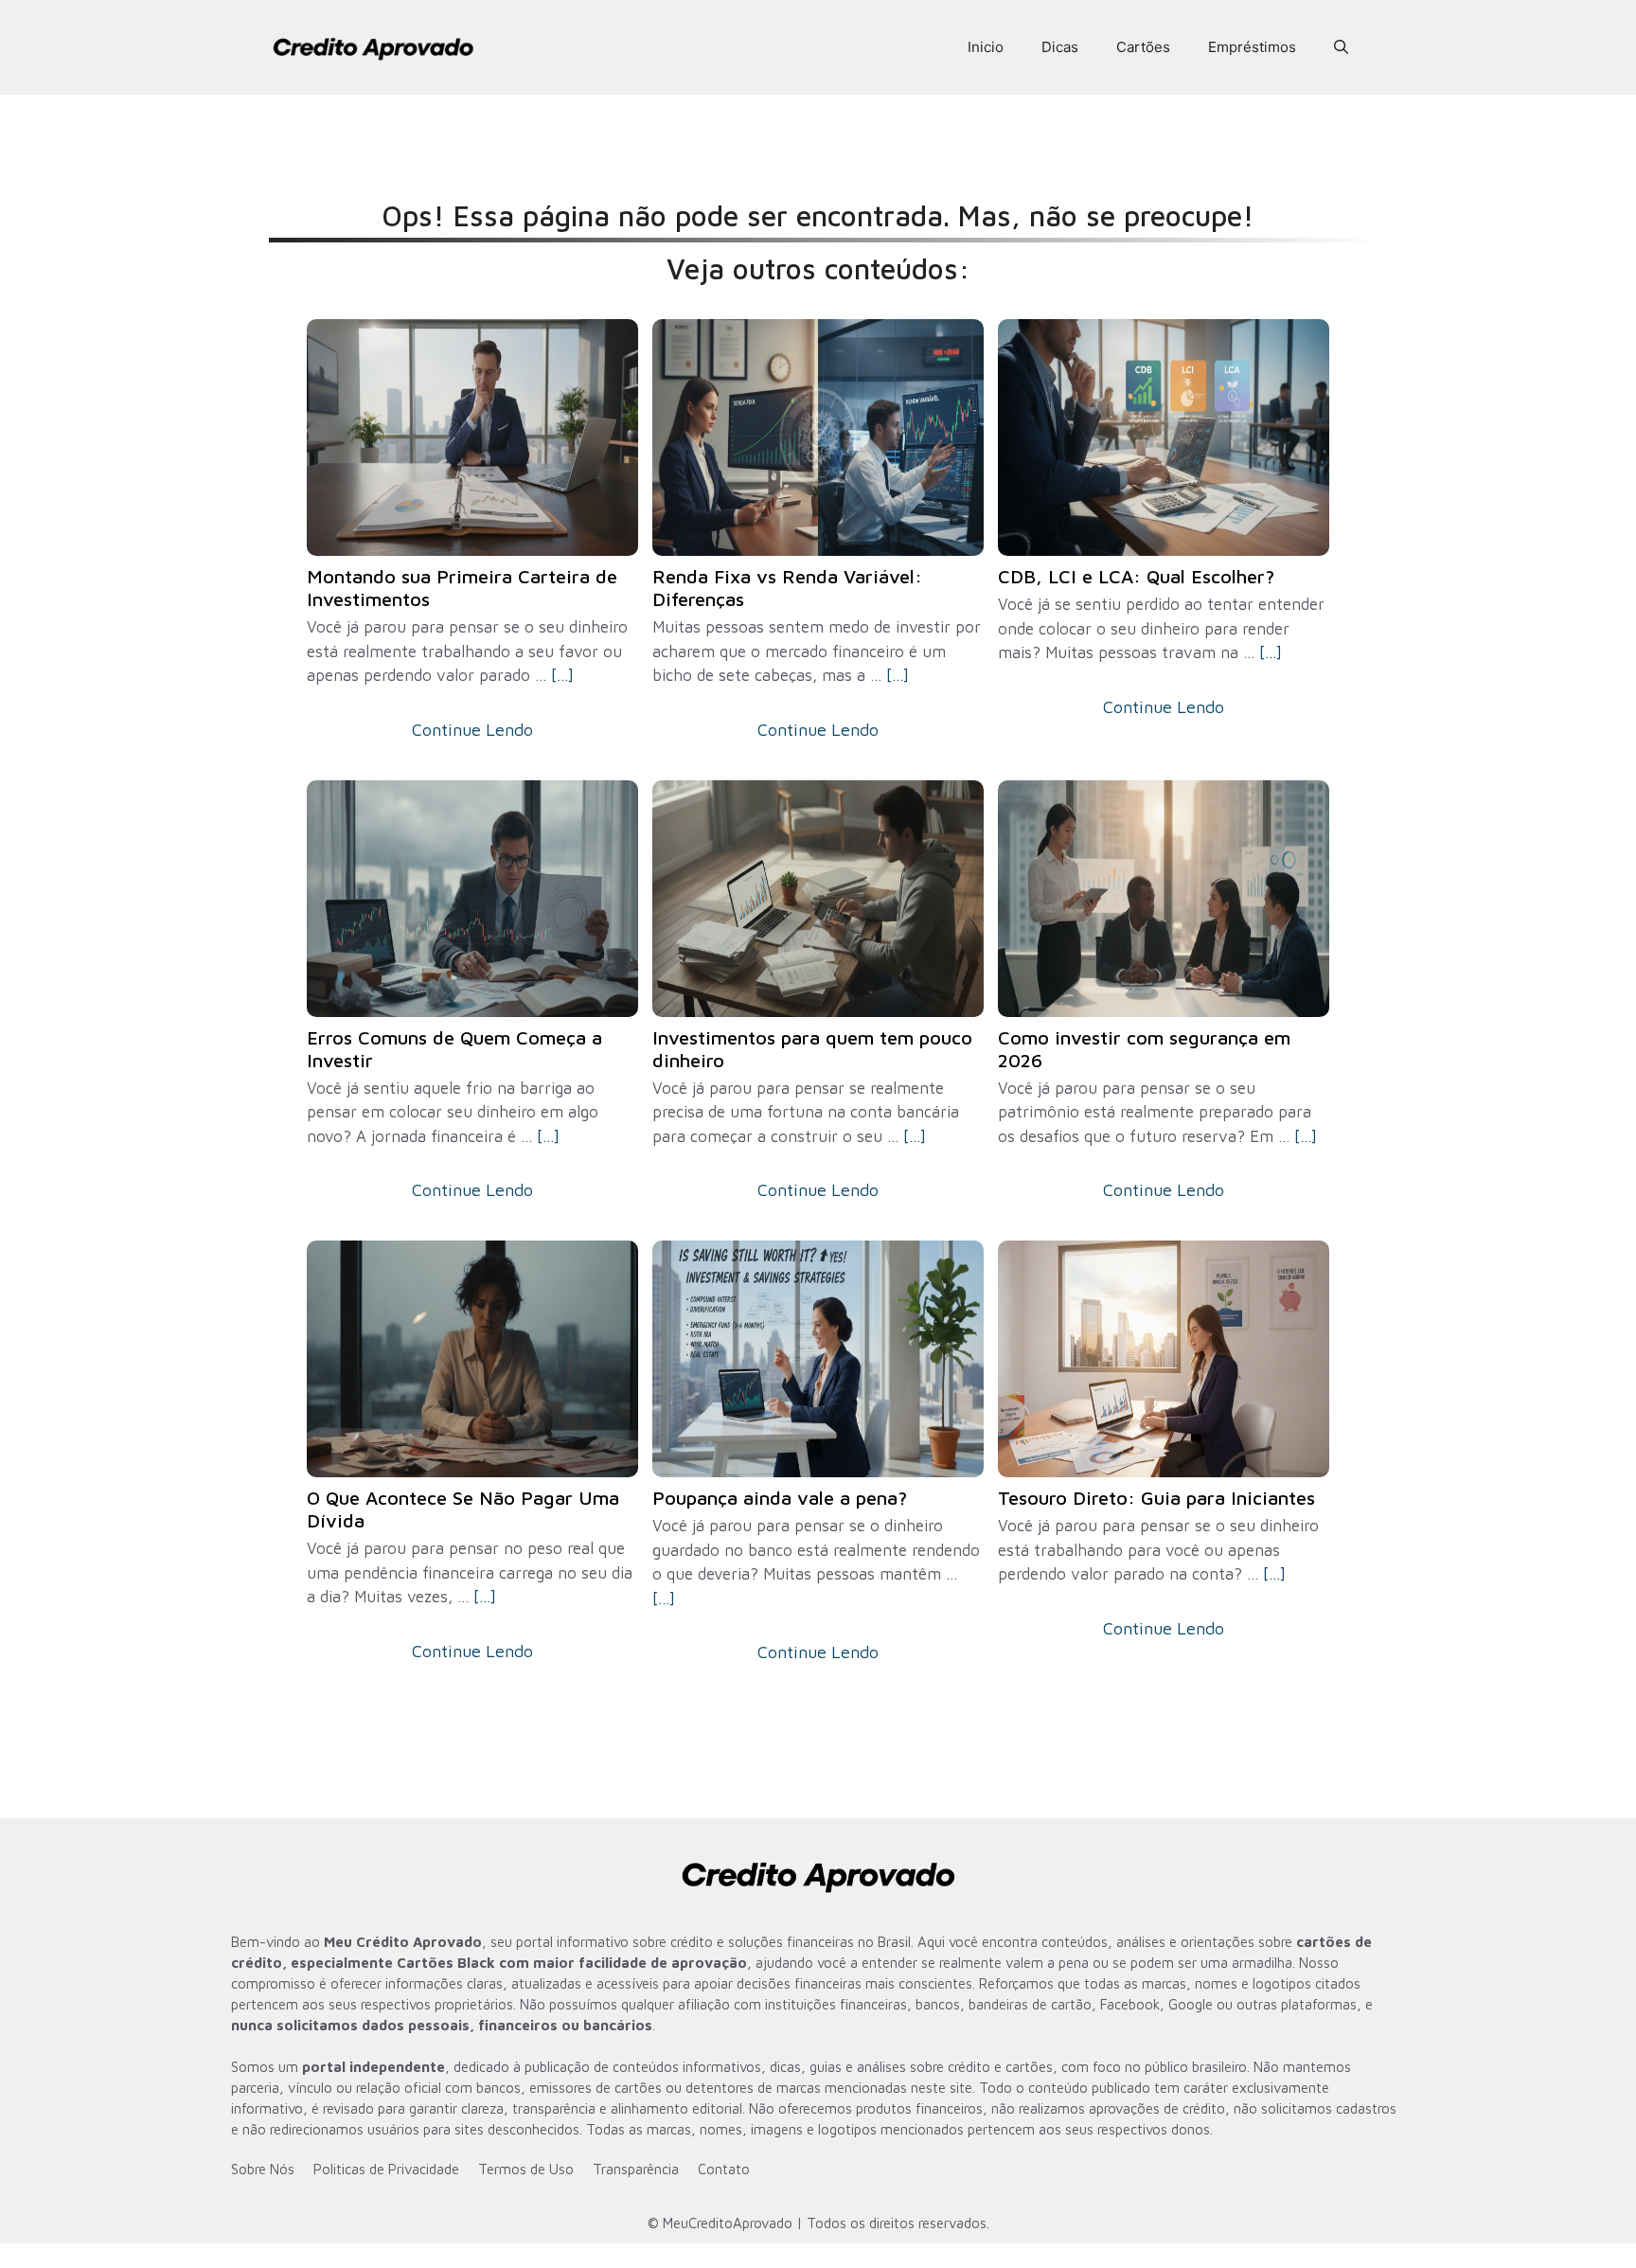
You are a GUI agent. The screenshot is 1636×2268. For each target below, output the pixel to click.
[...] (562, 675)
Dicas (1060, 47)
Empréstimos (1252, 47)
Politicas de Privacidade (386, 2169)
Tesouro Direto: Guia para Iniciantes (1156, 1498)
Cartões (1143, 47)
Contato (724, 2169)
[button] (1341, 47)
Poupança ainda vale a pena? (780, 1498)
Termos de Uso (526, 2169)
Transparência (636, 2169)
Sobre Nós (263, 2169)
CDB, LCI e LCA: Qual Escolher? (1136, 576)
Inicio (986, 47)
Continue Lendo (472, 730)
